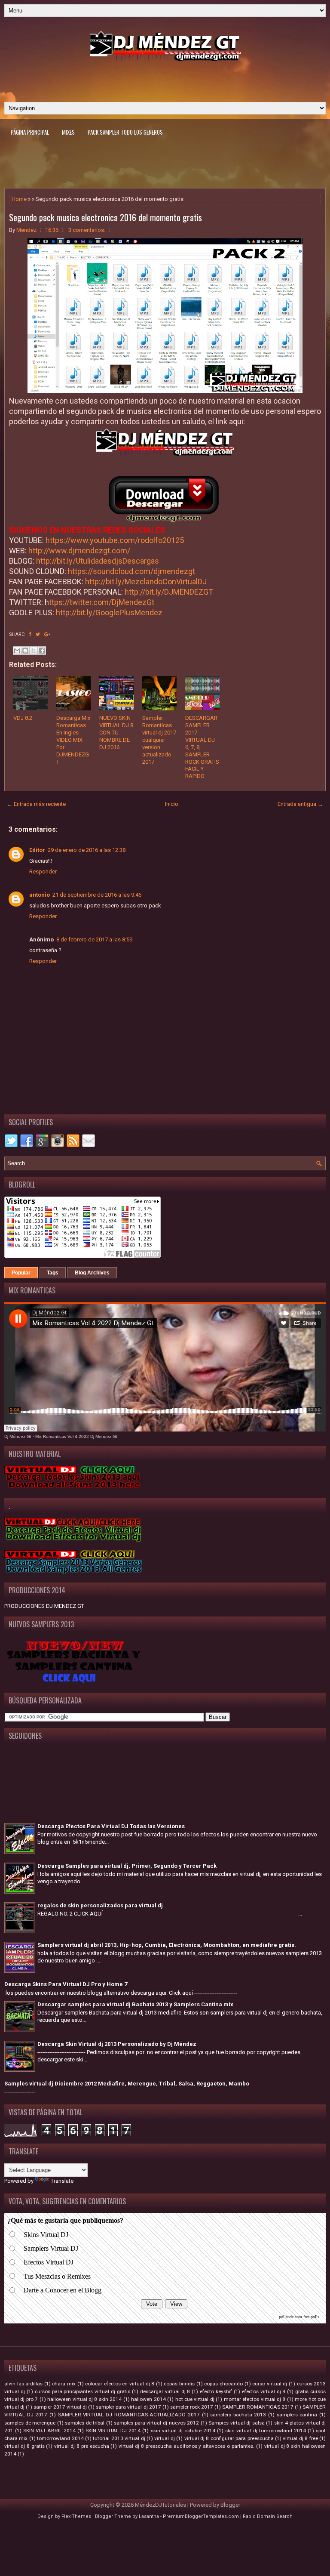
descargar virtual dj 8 (165, 2391)
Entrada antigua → (300, 804)
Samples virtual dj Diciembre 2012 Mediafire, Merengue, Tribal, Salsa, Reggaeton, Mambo (127, 2084)
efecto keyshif (216, 2391)
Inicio (172, 804)
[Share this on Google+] (47, 634)
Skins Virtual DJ (46, 2235)
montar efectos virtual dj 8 (255, 2399)
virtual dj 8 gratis (24, 2446)
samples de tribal (85, 2423)
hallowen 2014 (148, 2399)
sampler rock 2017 (192, 2407)
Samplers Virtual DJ (51, 2248)
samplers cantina (297, 2415)
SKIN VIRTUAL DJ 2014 (113, 2431)
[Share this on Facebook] (30, 634)
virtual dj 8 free (300, 2438)
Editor (37, 850)
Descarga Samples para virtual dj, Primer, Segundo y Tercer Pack (127, 1866)
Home (19, 199)
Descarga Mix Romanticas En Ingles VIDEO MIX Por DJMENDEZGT (73, 740)
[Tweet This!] (38, 634)
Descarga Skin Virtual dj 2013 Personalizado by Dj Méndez (117, 2044)
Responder (43, 872)
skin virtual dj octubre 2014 (183, 2431)
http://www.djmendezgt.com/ (79, 551)
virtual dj (164, 2438)
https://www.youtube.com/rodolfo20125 (115, 540)
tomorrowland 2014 (60, 2438)
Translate (62, 2181)
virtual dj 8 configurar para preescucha (229, 2438)
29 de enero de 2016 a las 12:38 (87, 850)
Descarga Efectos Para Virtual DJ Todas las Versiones (111, 1826)
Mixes (68, 132)
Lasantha (149, 2516)
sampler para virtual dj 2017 (128, 2407)
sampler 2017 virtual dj (60, 2407)
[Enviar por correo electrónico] (17, 651)
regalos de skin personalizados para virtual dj (100, 1905)
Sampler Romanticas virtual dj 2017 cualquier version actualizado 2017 (159, 740)
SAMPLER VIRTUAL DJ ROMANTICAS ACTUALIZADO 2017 (129, 2415)
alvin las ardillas (23, 2384)
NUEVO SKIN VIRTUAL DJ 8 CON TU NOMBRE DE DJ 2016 (116, 733)
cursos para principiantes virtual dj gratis (82, 2391)
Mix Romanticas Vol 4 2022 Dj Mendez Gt (76, 1436)
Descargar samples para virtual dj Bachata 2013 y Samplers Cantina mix (135, 2004)
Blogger (230, 2505)
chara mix (64, 2384)
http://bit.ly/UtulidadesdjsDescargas (98, 561)
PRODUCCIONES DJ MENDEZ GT (44, 1606)
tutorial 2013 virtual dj (119, 2438)
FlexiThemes (76, 2516)
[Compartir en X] (34, 651)
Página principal (30, 132)
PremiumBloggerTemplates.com (201, 2516)
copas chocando (223, 2384)
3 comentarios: (87, 230)
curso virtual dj (270, 2384)
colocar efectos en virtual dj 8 (120, 2384)
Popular (21, 1273)
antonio (40, 895)
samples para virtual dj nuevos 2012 (156, 2423)
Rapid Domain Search (268, 2516)
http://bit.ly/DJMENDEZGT (169, 592)
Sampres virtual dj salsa (237, 2423)
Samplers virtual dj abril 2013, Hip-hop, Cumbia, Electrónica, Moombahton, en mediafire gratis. (167, 1945)
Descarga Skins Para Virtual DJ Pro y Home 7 (66, 1984)
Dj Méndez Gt (18, 1436)
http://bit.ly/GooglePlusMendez (109, 612)
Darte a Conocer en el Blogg (63, 2290)
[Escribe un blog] (25, 651)
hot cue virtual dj (195, 2399)
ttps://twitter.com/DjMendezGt (102, 602)
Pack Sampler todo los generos (125, 132)
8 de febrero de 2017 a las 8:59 (94, 939)
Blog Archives (92, 1273)
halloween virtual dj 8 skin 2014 (84, 2399)
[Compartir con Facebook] (42, 651)
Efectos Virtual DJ (49, 2262)
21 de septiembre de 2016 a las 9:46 (97, 895)
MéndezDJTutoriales (160, 2505)
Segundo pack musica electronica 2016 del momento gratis (105, 217)
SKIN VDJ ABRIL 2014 (49, 2431)
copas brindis (179, 2384)
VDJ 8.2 (23, 718)
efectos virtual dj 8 (264, 2391)
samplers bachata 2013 (238, 2415)
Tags (53, 1273)
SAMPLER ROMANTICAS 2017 (258, 2407)
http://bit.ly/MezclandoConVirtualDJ (146, 582)
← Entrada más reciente (36, 804)
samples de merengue (30, 2423)
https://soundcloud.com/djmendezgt (131, 571)
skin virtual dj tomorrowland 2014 (266, 2431)
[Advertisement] (165, 78)
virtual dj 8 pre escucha (81, 2446)
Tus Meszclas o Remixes (57, 2276)
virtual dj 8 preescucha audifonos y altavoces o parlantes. (186, 2446)
